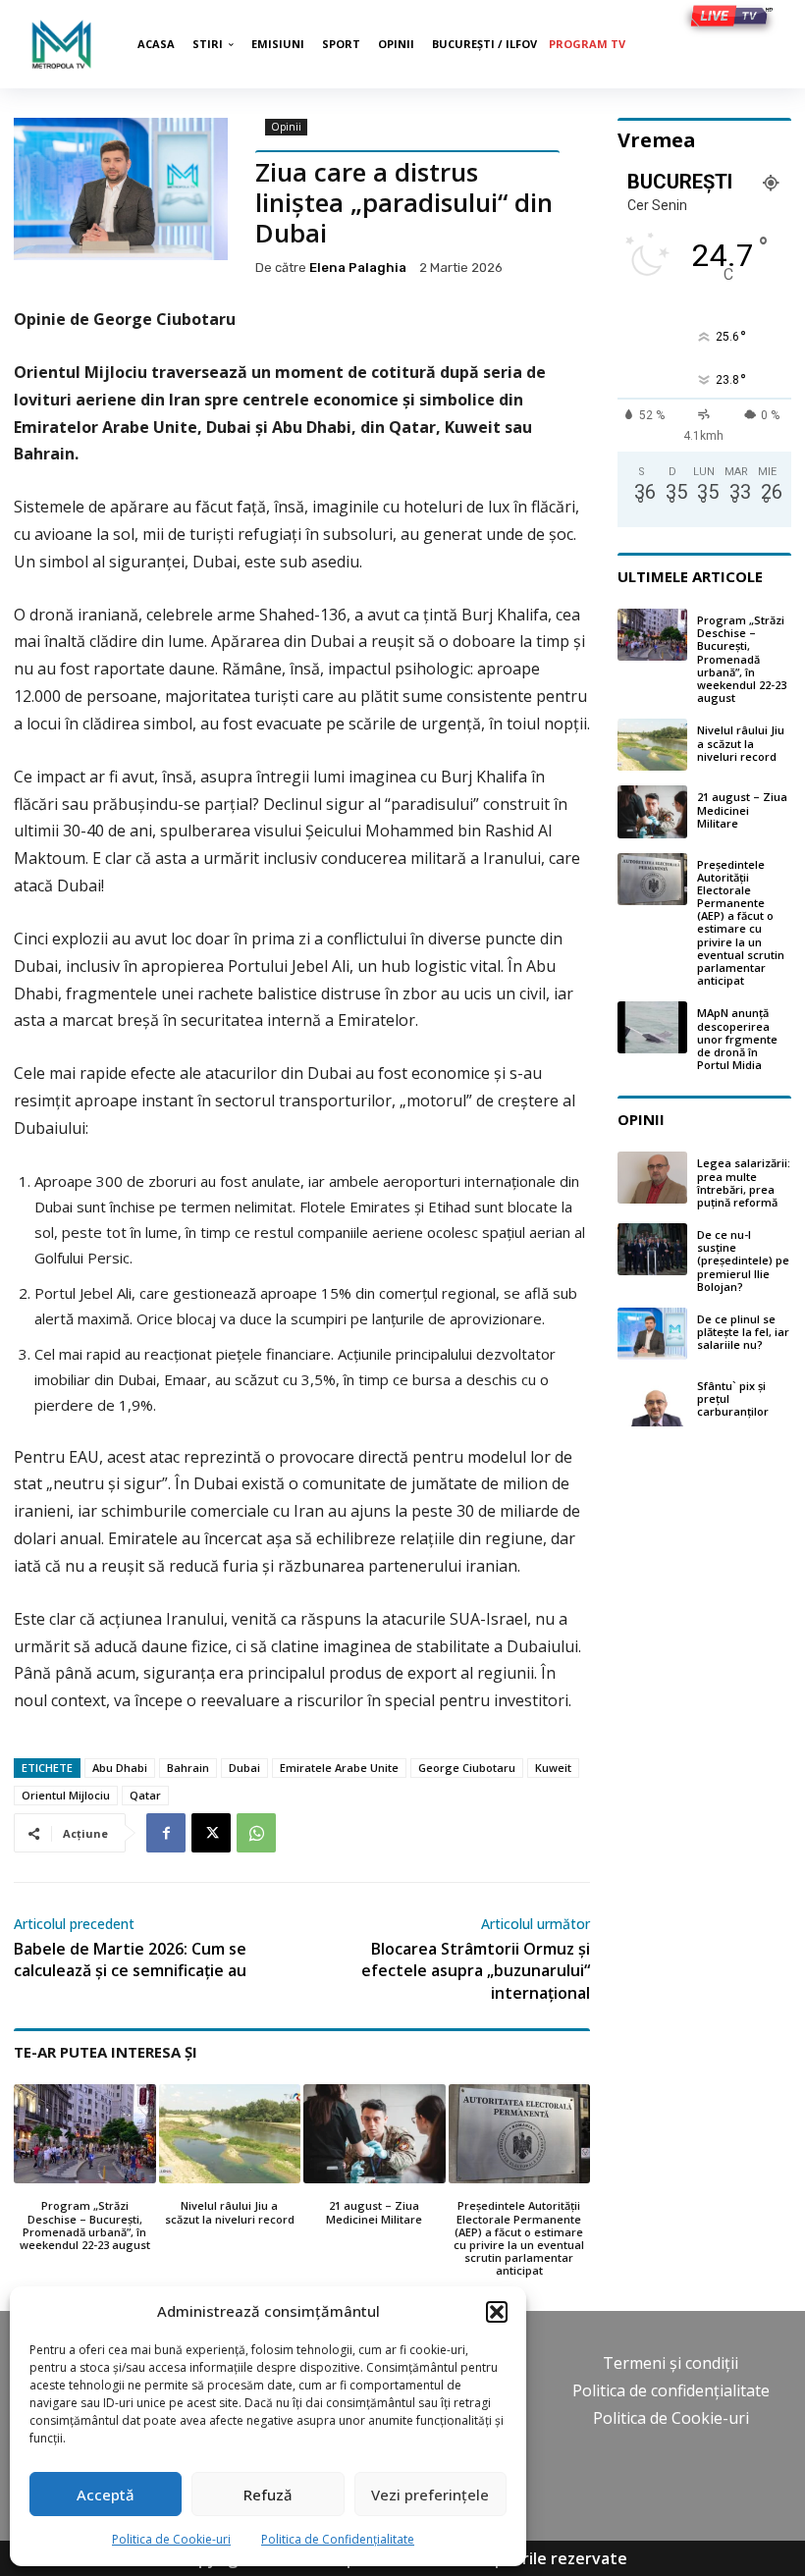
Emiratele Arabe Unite (339, 1768)
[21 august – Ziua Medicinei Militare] (375, 2134)
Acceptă (106, 2495)
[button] (497, 2312)
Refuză (268, 2495)
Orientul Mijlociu (66, 1795)
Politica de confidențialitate (671, 2390)
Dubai (244, 1768)
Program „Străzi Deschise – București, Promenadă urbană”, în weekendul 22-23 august (85, 2225)
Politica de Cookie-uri (171, 2539)
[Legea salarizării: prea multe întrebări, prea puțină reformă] (652, 1178)
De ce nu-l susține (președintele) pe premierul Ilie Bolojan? (743, 1261)
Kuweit (553, 1768)
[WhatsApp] (256, 1833)
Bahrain (188, 1768)
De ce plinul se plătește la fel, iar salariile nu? (743, 1332)
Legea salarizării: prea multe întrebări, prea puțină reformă (744, 1182)
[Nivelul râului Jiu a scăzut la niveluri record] (230, 2134)
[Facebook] (166, 1833)
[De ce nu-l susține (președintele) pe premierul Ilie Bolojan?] (652, 1249)
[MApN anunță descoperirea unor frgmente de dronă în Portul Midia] (652, 1027)
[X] (211, 1833)
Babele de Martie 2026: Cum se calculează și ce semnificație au (130, 1959)
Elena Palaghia (358, 268)
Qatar (145, 1795)
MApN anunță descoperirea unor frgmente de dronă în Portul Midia (737, 1039)
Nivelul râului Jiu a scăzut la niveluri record (230, 2212)
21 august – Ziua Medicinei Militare (374, 2212)
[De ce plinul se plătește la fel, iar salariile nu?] (652, 1334)
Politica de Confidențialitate (338, 2539)
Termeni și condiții (671, 2363)
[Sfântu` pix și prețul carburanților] (652, 1400)
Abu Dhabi (120, 1768)
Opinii (286, 127)
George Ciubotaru (467, 1768)
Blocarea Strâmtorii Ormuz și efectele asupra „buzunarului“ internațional (476, 1971)
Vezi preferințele (430, 2495)
